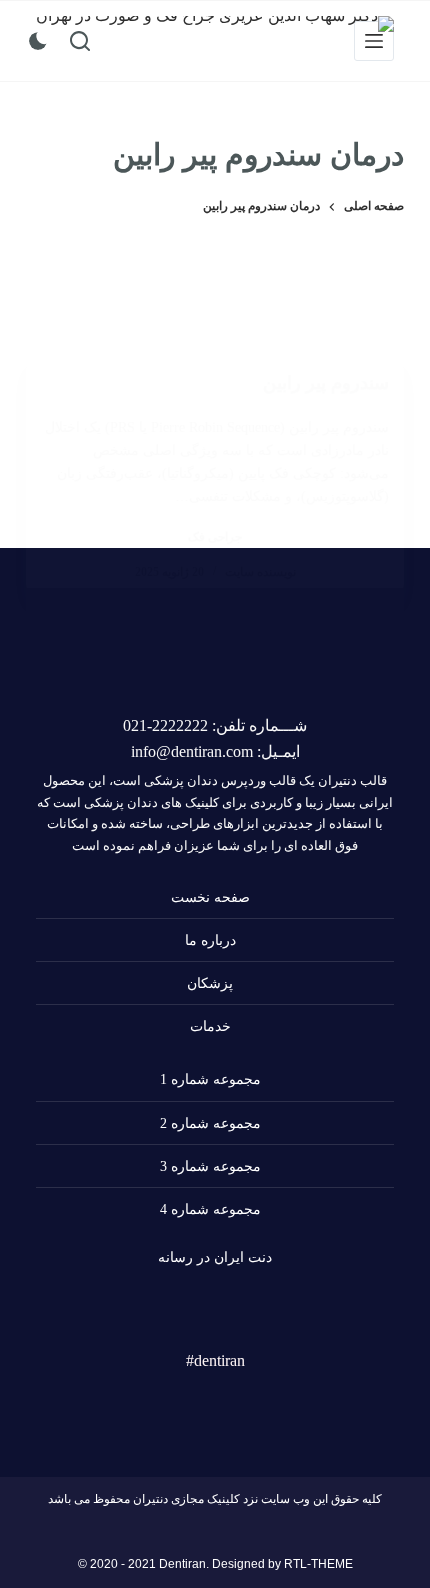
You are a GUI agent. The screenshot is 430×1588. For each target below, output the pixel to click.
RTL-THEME (318, 1564)
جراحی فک (215, 537)
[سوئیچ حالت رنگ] (38, 41)
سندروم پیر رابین (326, 383)
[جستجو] (80, 41)
